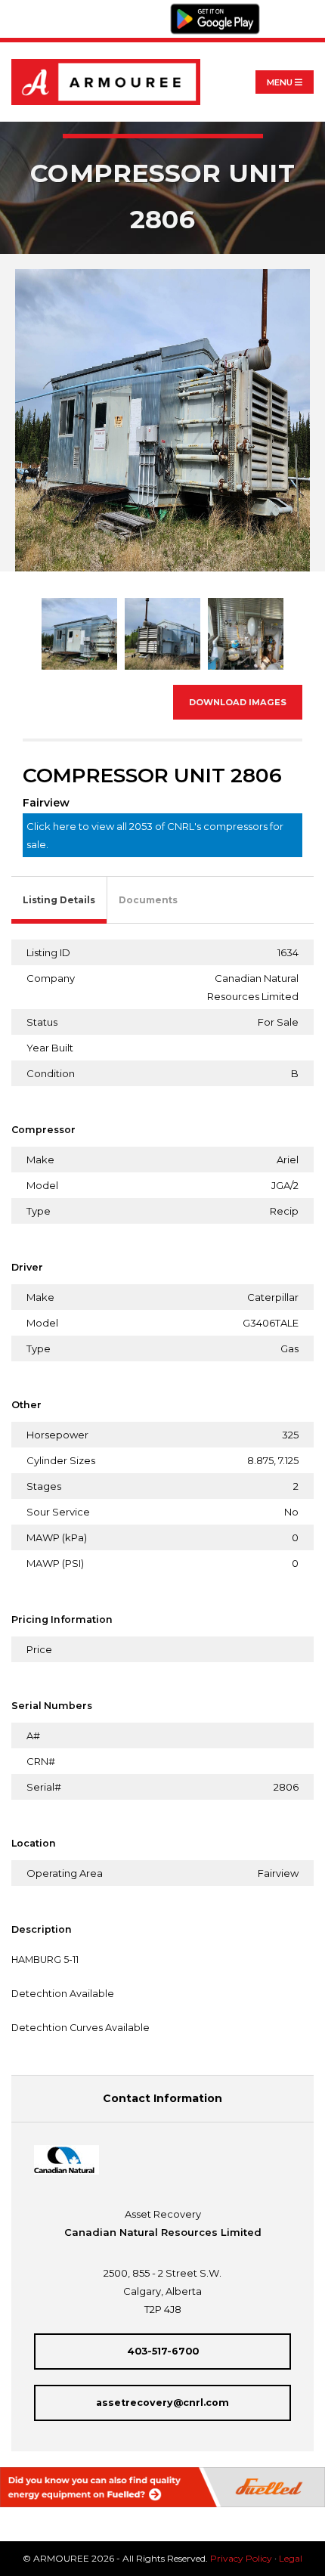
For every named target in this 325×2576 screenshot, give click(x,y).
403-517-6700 (163, 2351)
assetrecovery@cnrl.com (162, 2403)
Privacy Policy (241, 2558)
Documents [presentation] (148, 900)
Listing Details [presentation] (59, 900)
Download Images (238, 702)
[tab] (59, 901)
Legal (291, 2558)
